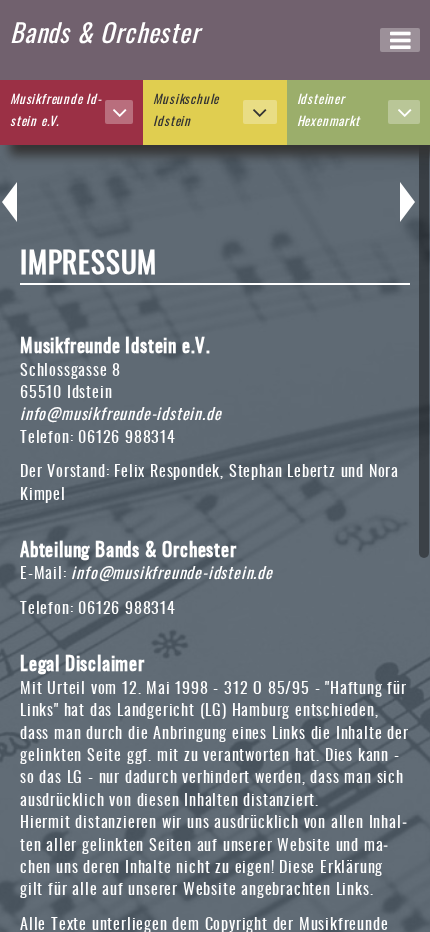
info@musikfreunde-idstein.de (120, 415)
